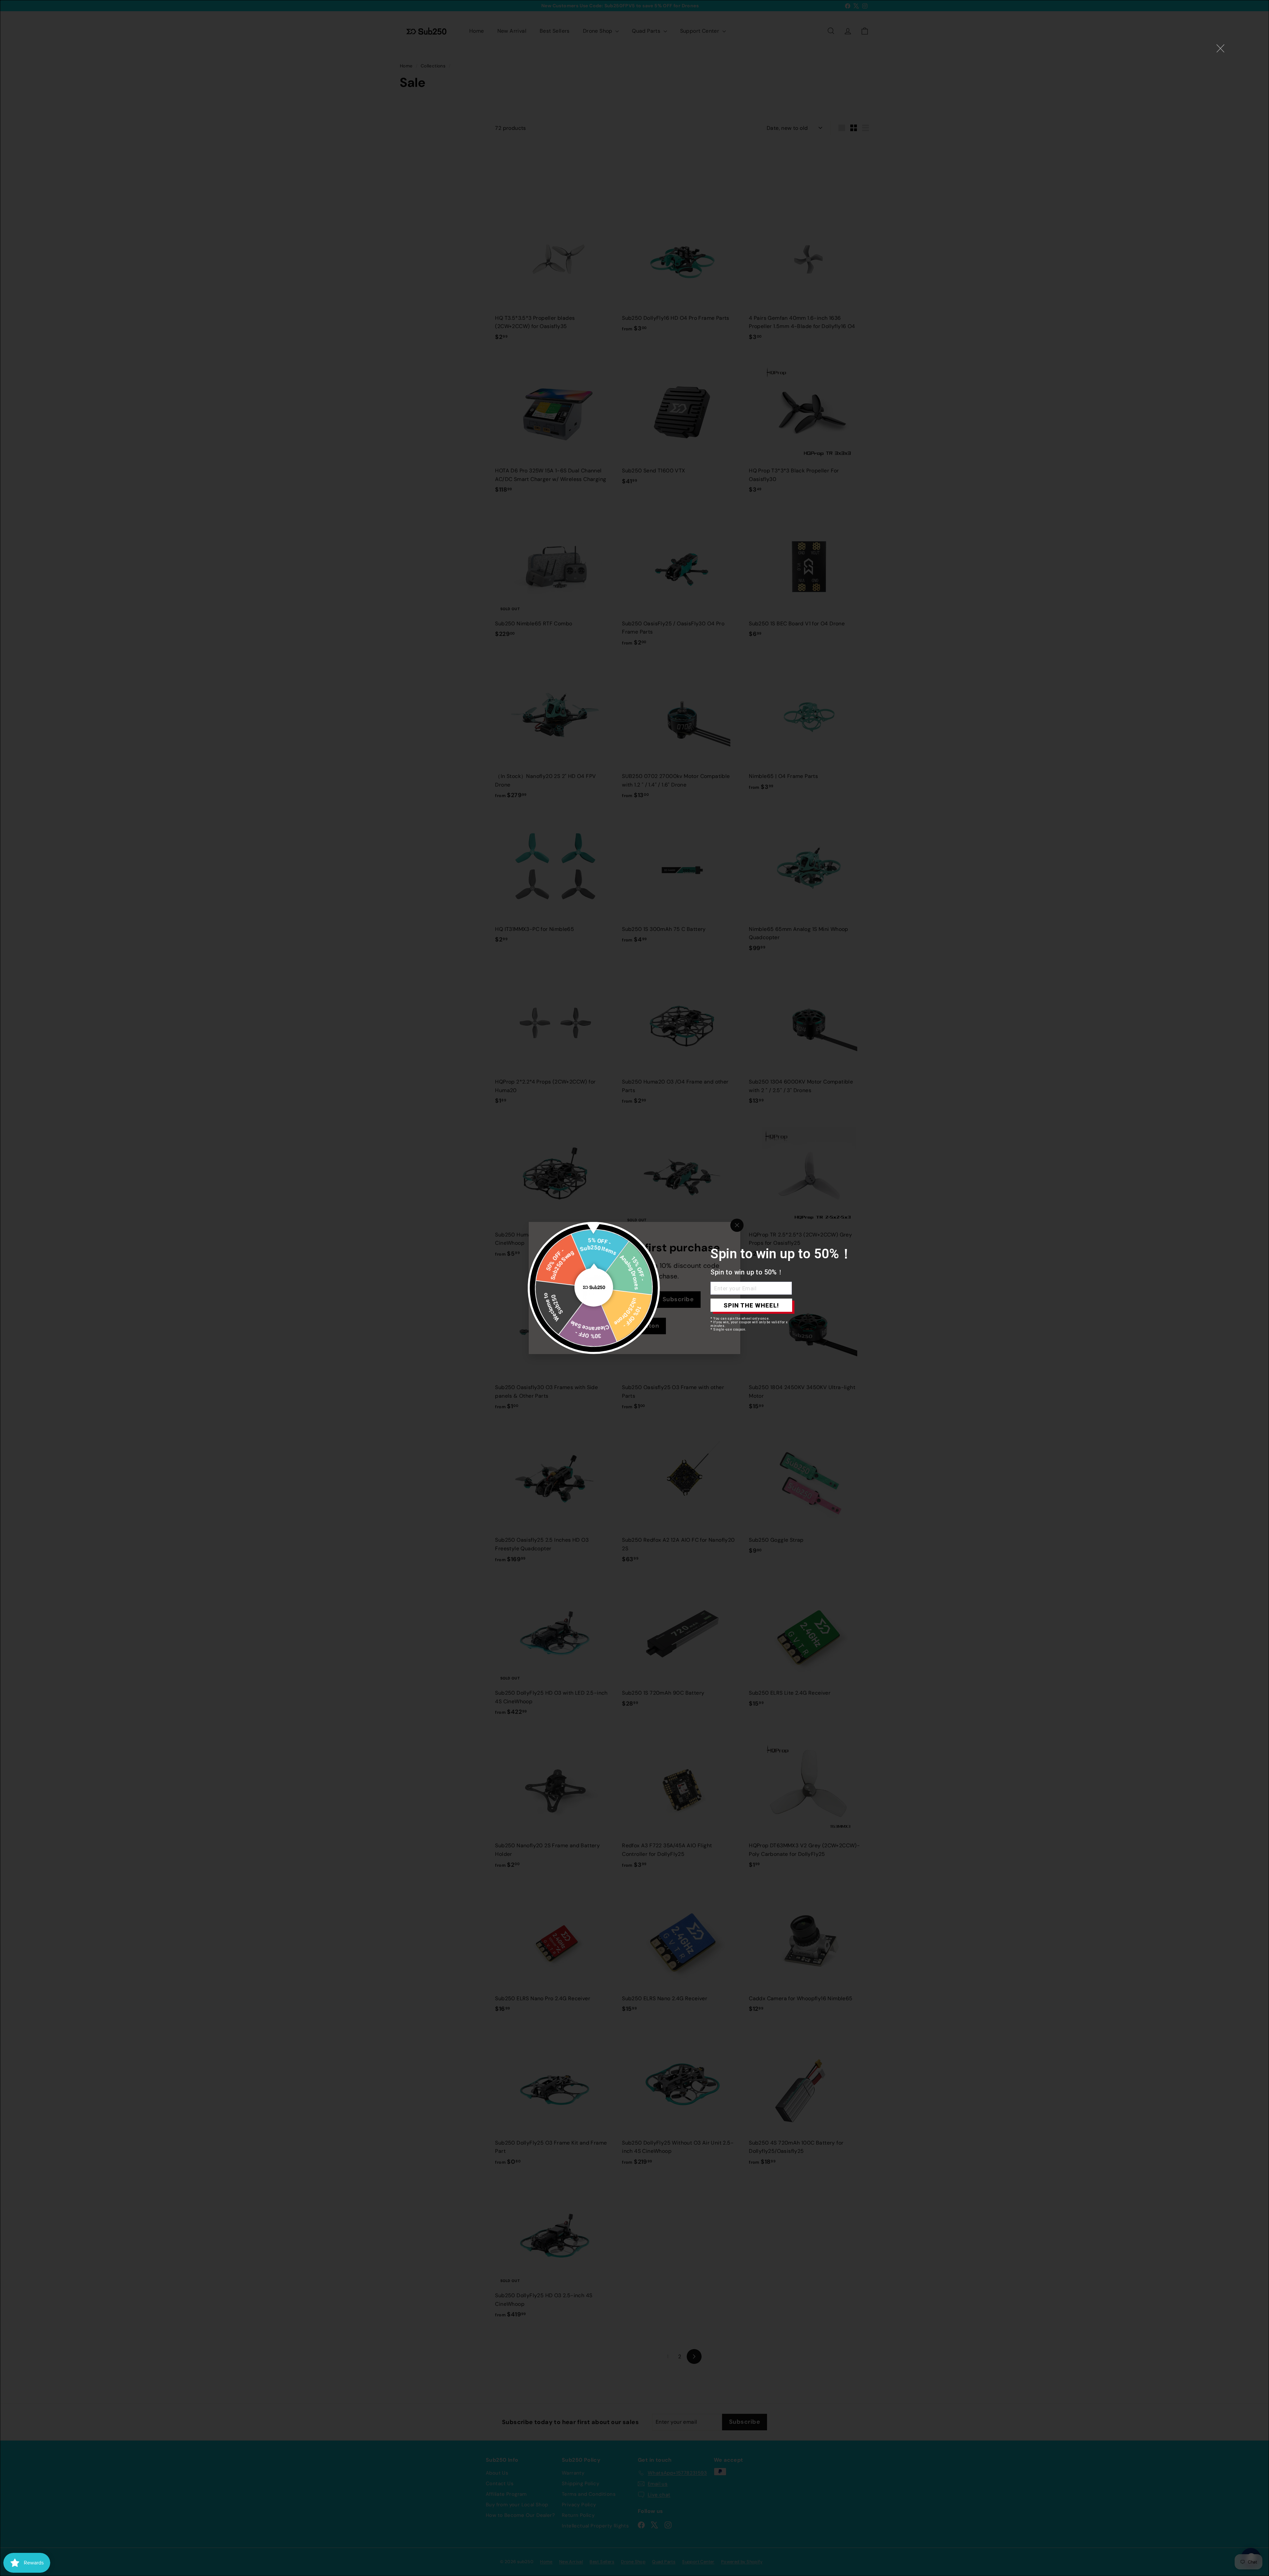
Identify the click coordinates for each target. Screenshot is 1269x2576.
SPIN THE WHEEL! (751, 1305)
